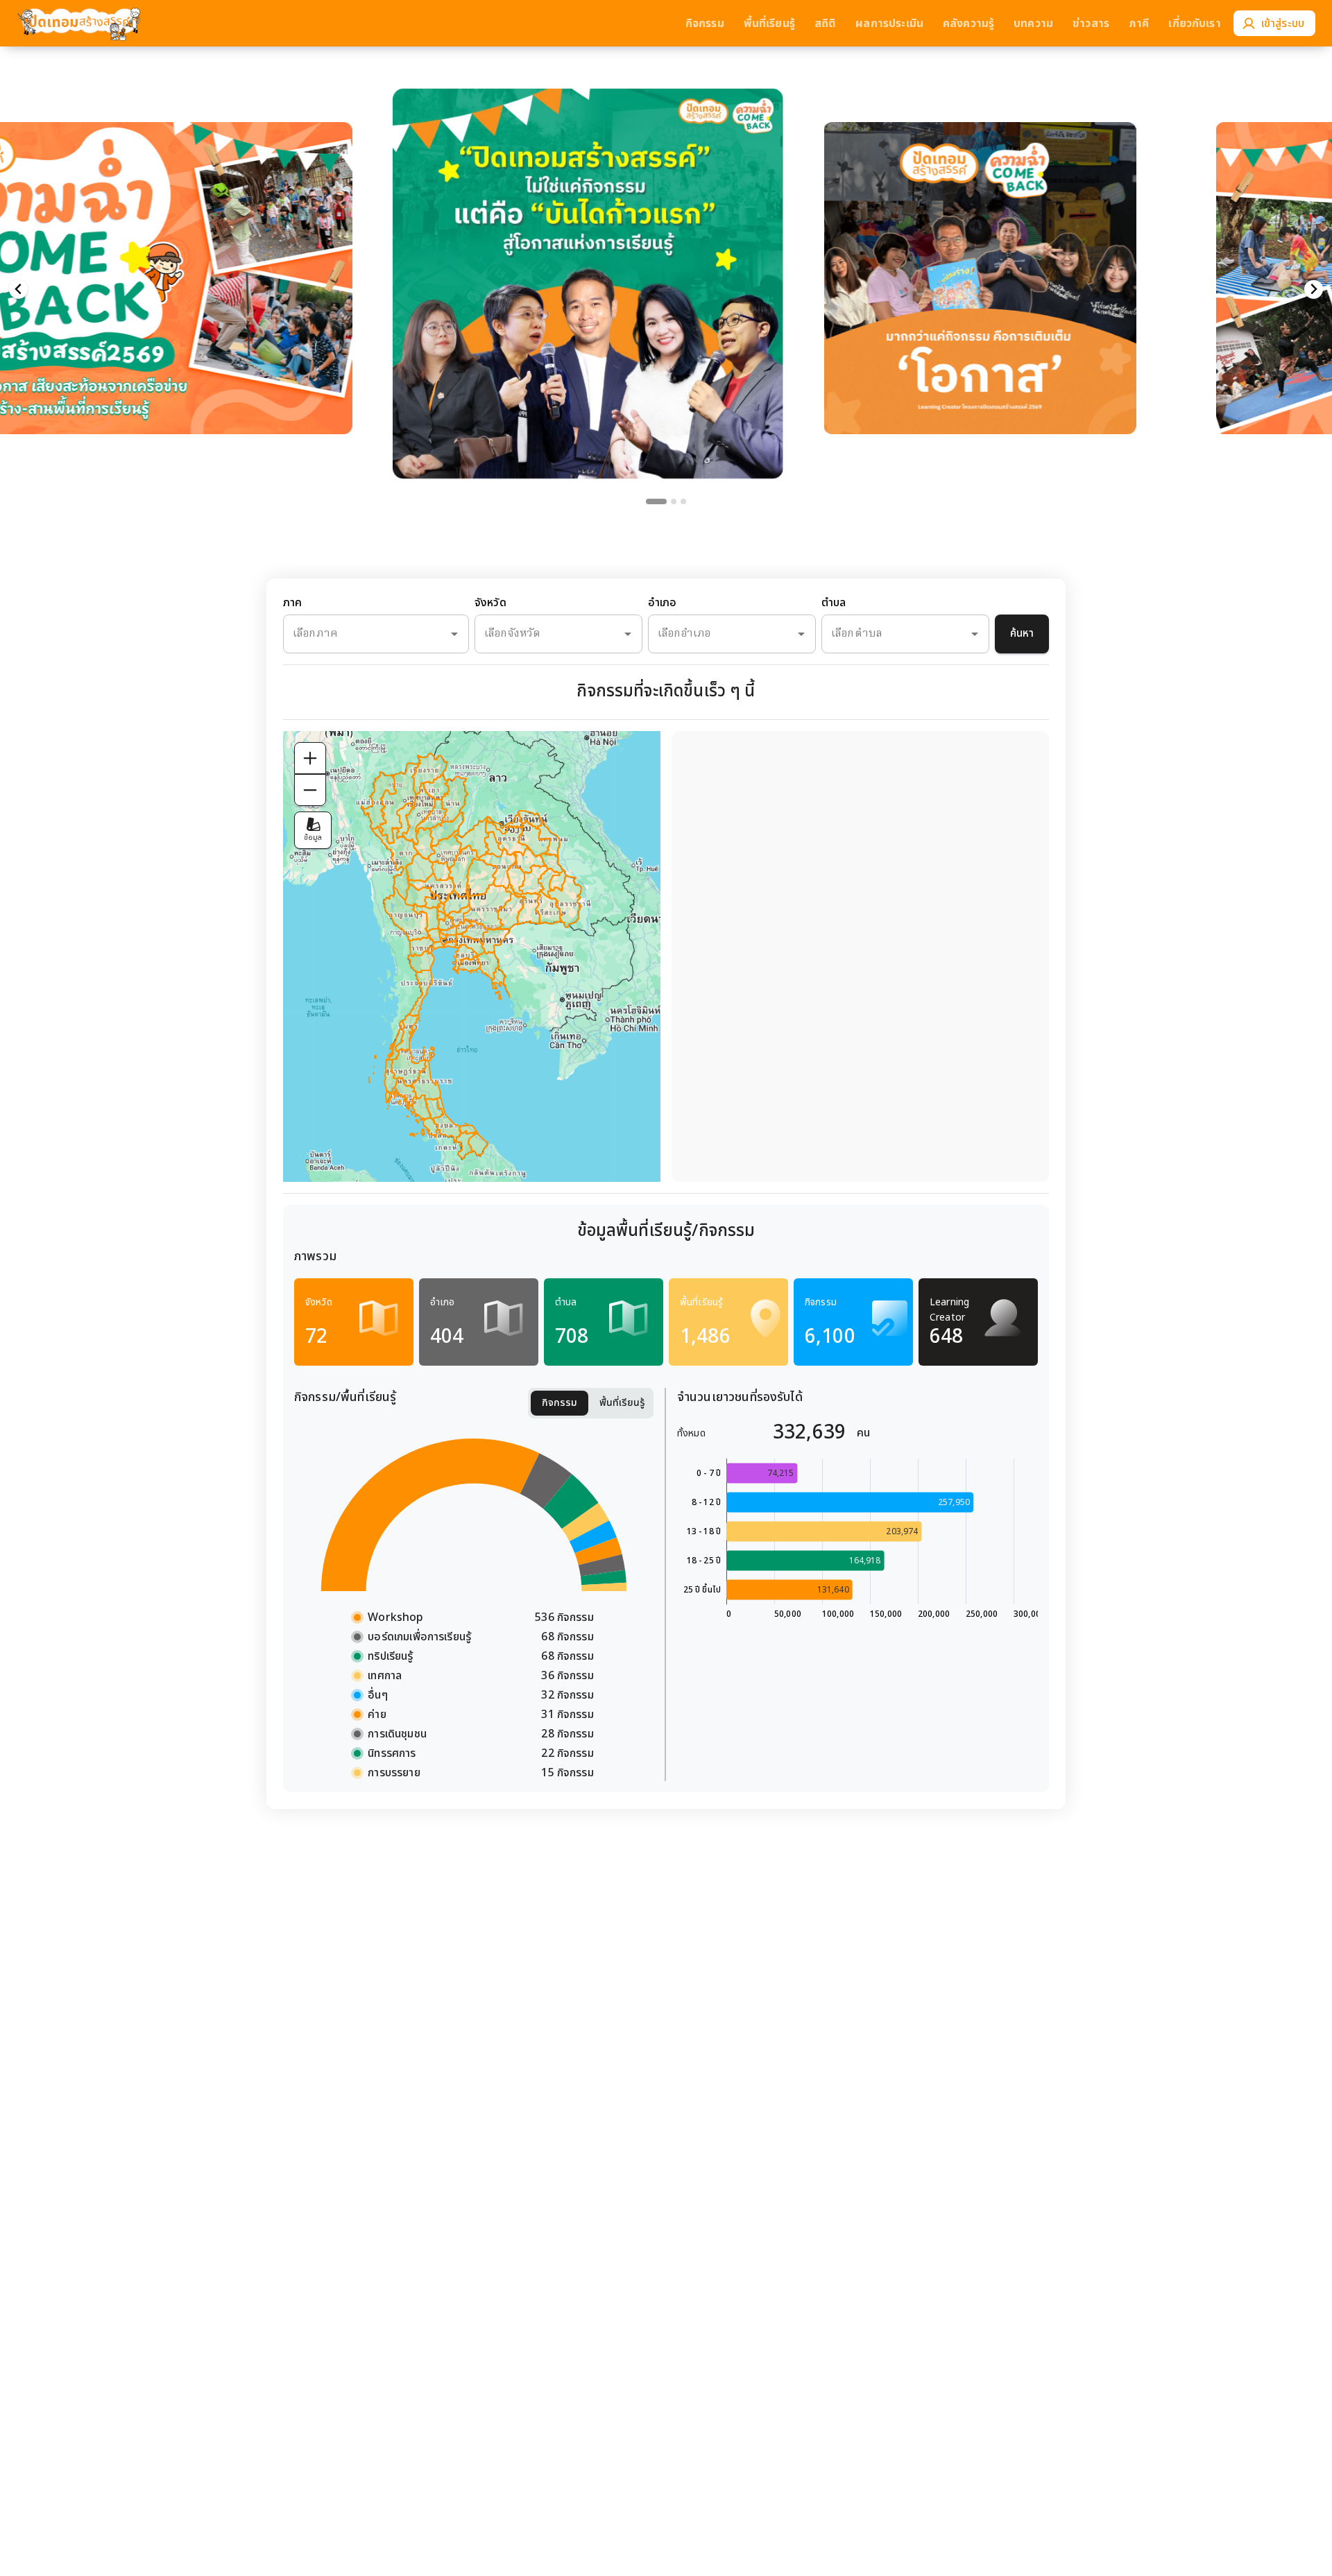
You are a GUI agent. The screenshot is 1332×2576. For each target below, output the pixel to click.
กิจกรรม (560, 1403)
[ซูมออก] (310, 790)
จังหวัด (490, 603)
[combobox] (357, 634)
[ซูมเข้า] (310, 758)
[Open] (454, 634)
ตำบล (834, 603)
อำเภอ (663, 603)
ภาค (292, 603)
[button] (235, 256)
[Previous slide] (18, 290)
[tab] (649, 501)
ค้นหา (1022, 634)
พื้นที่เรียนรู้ (622, 1403)
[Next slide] (1314, 290)
